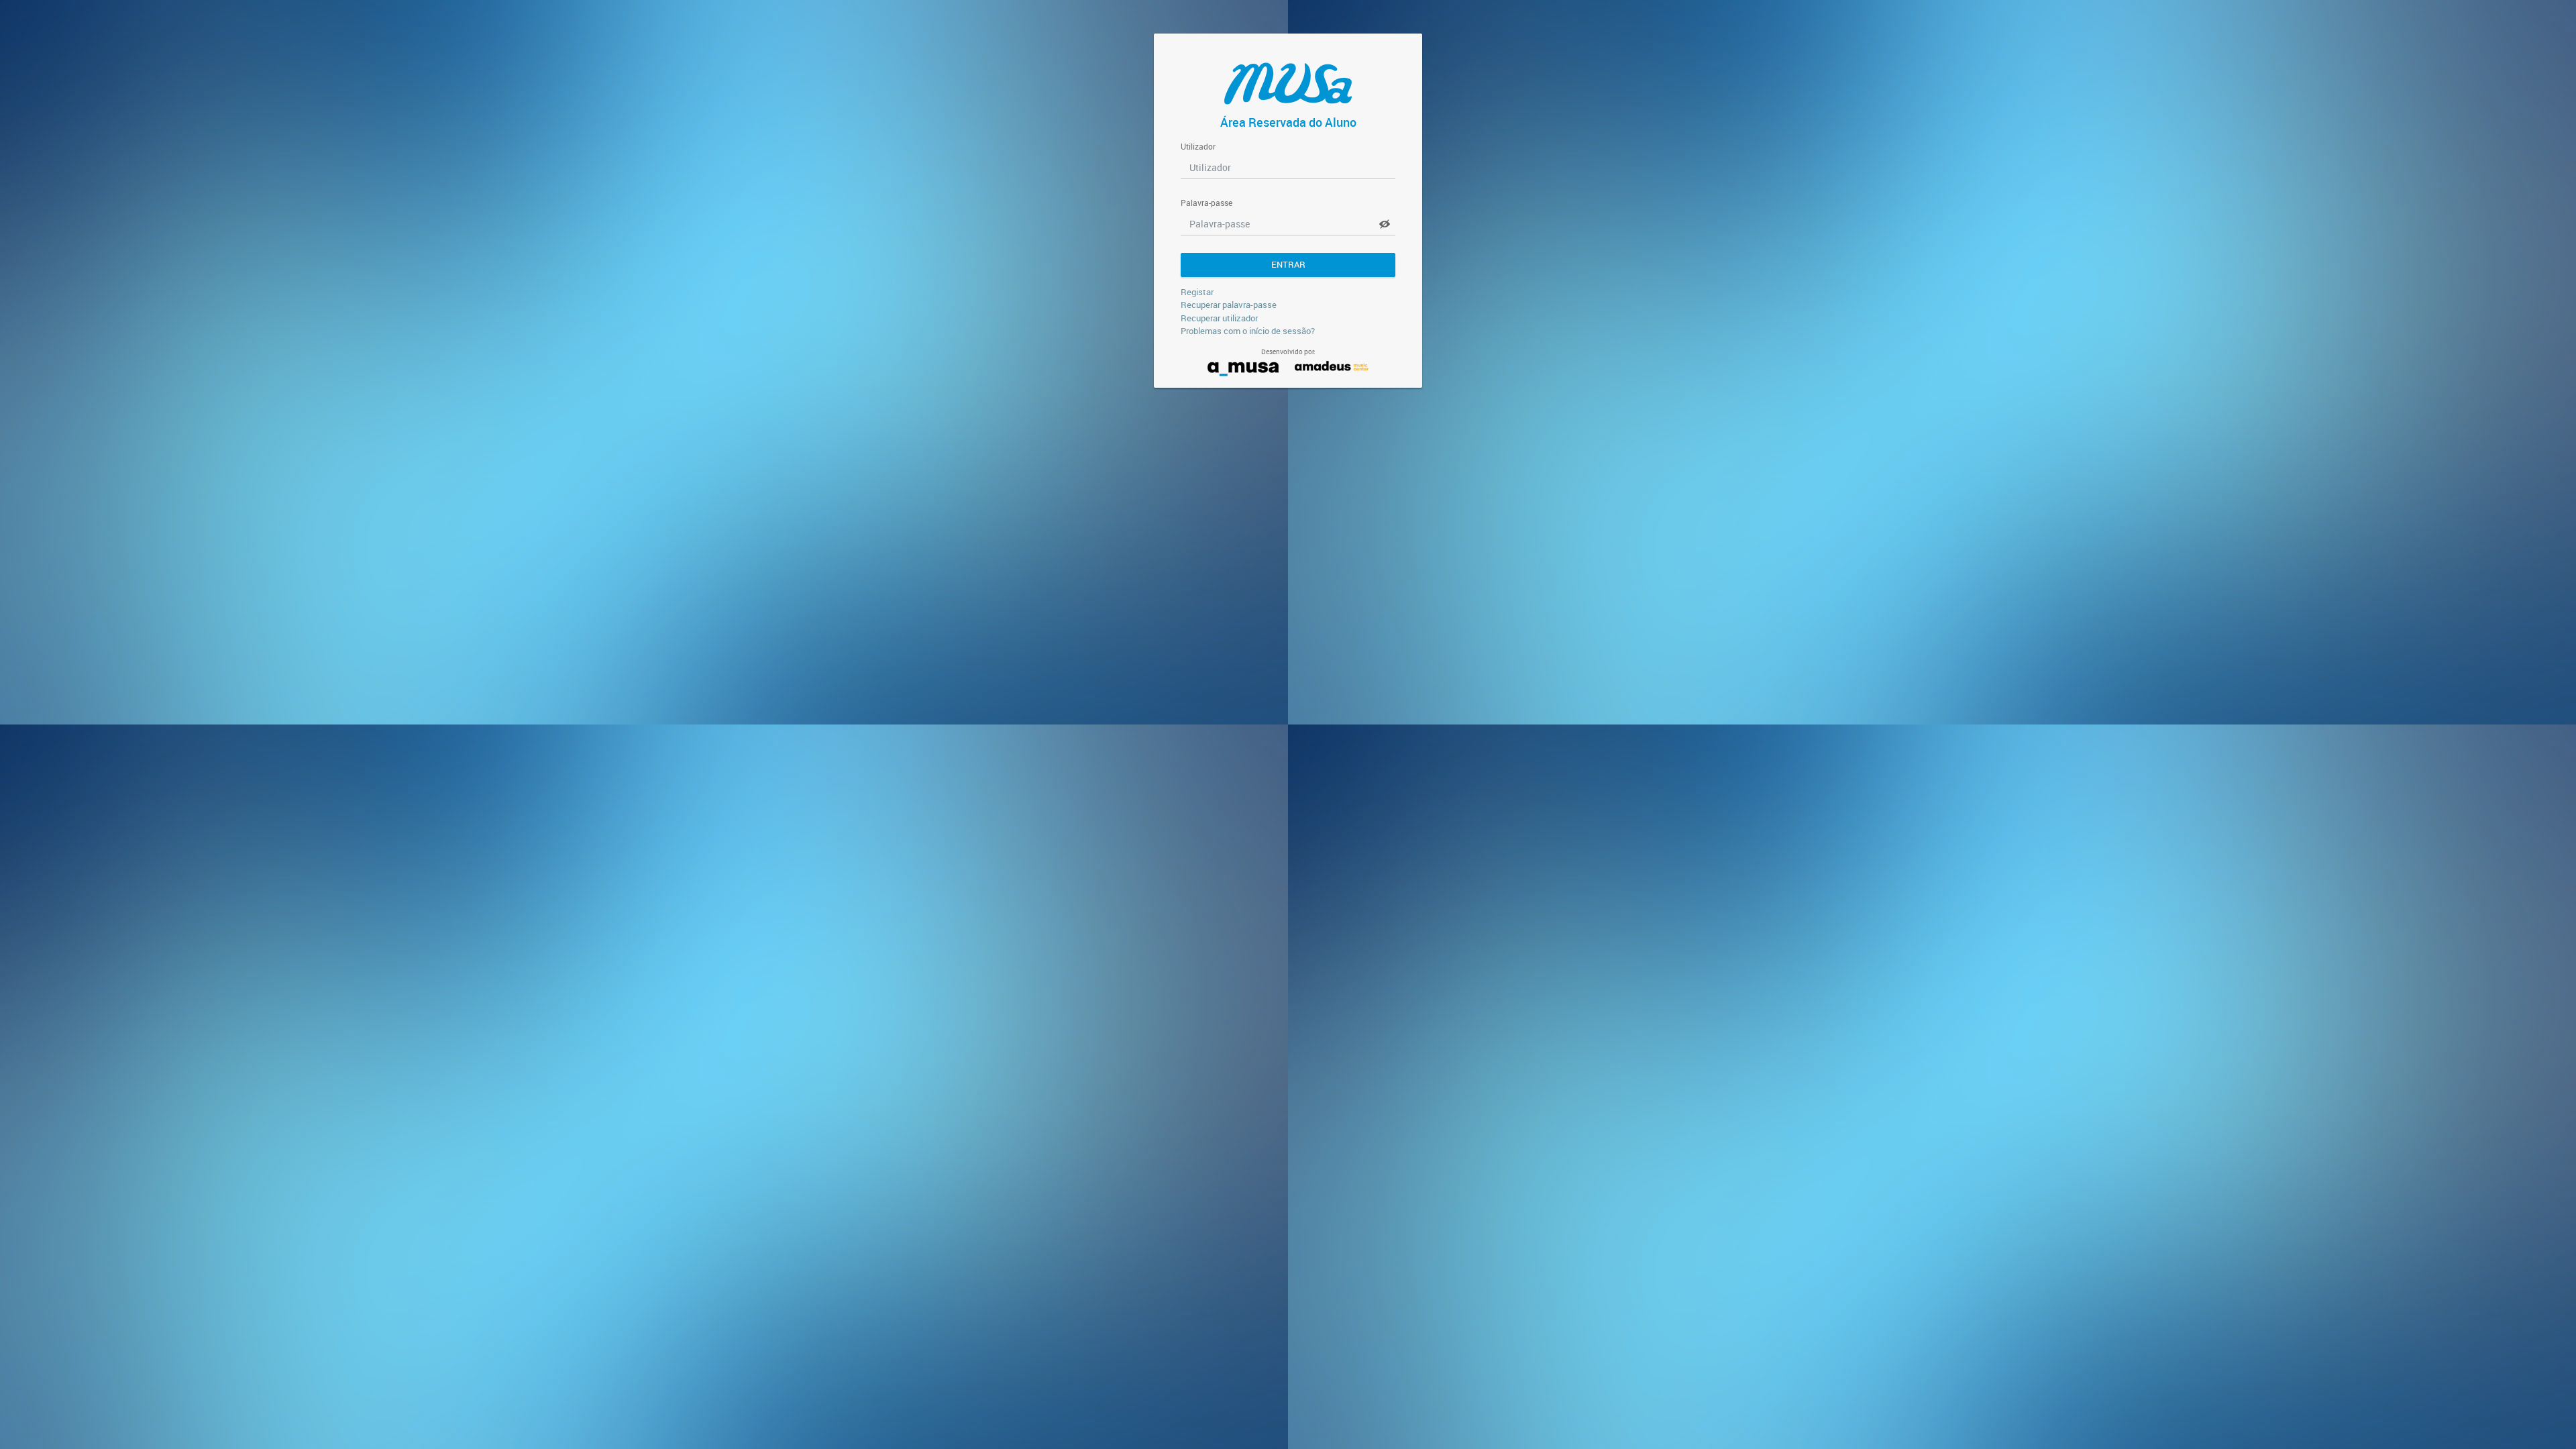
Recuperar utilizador (1219, 318)
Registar (1197, 292)
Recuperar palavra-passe (1229, 305)
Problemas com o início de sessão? (1248, 331)
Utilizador (1198, 147)
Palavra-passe (1206, 203)
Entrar (1288, 264)
